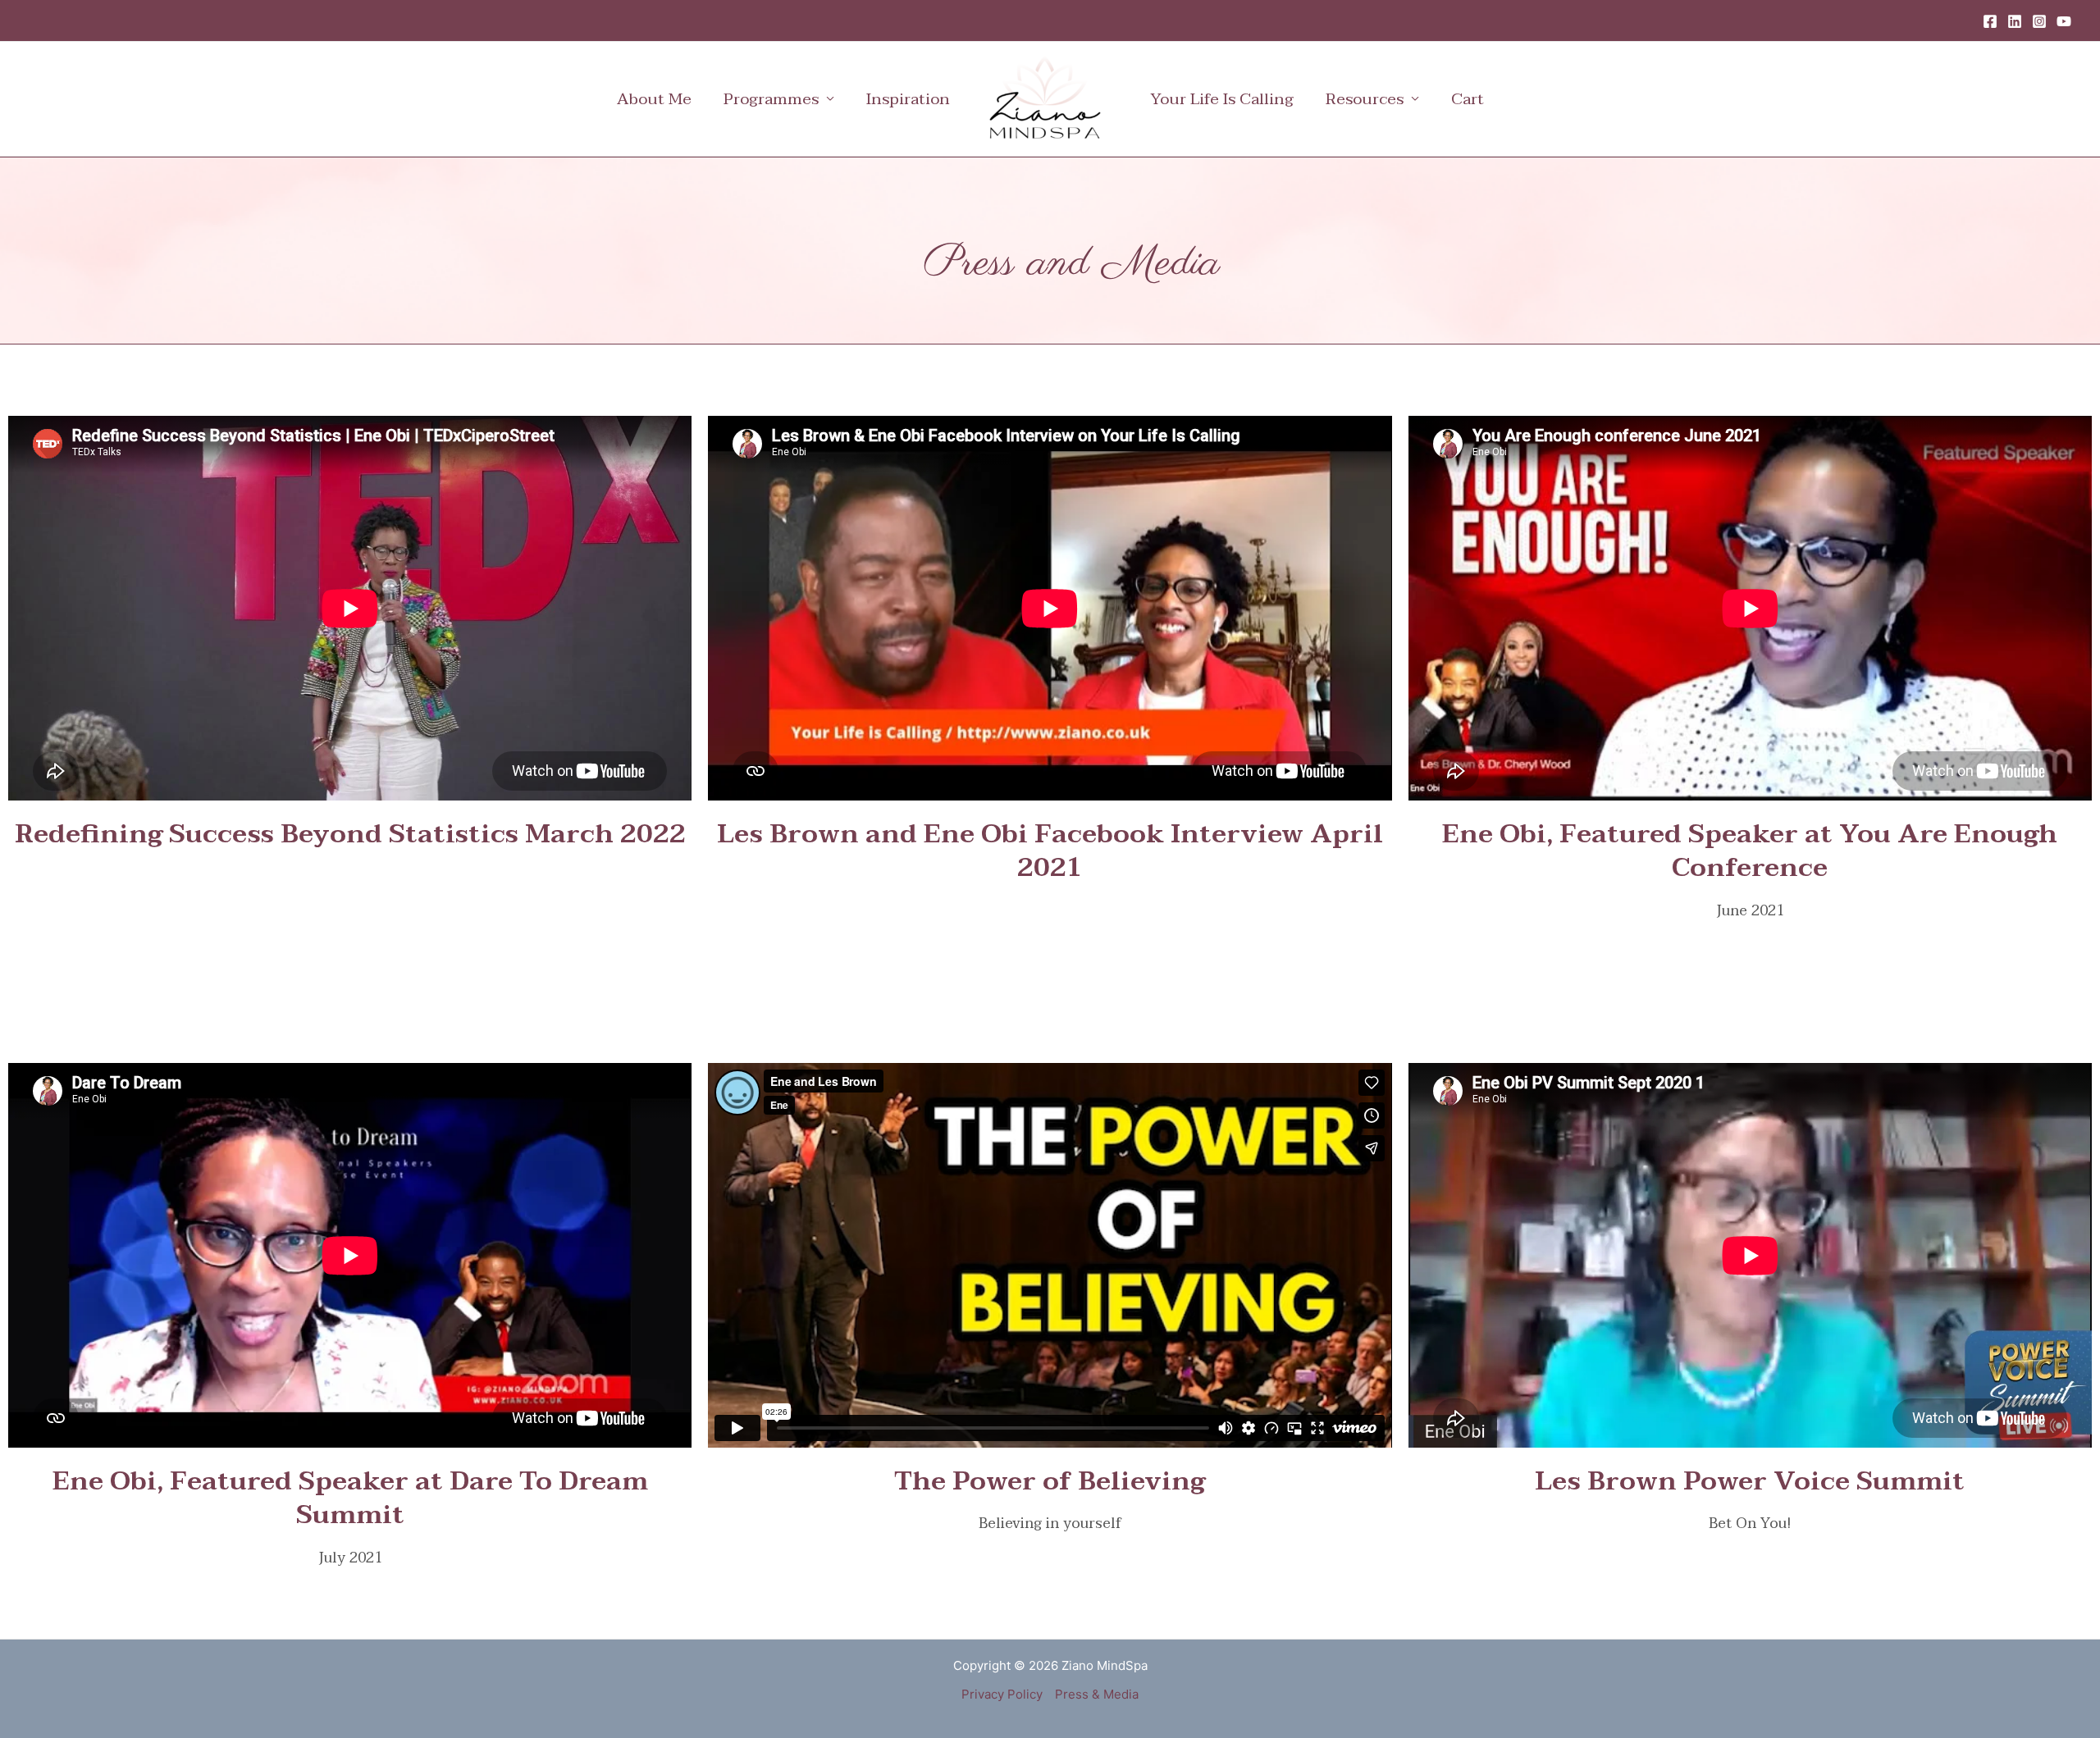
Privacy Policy (1002, 1694)
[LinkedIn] (2015, 21)
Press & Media (1097, 1694)
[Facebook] (1990, 21)
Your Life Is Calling (1222, 99)
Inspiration (908, 99)
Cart (1468, 99)
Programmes (771, 99)
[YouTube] (2064, 21)
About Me (654, 99)
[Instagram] (2039, 21)
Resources (1365, 99)
